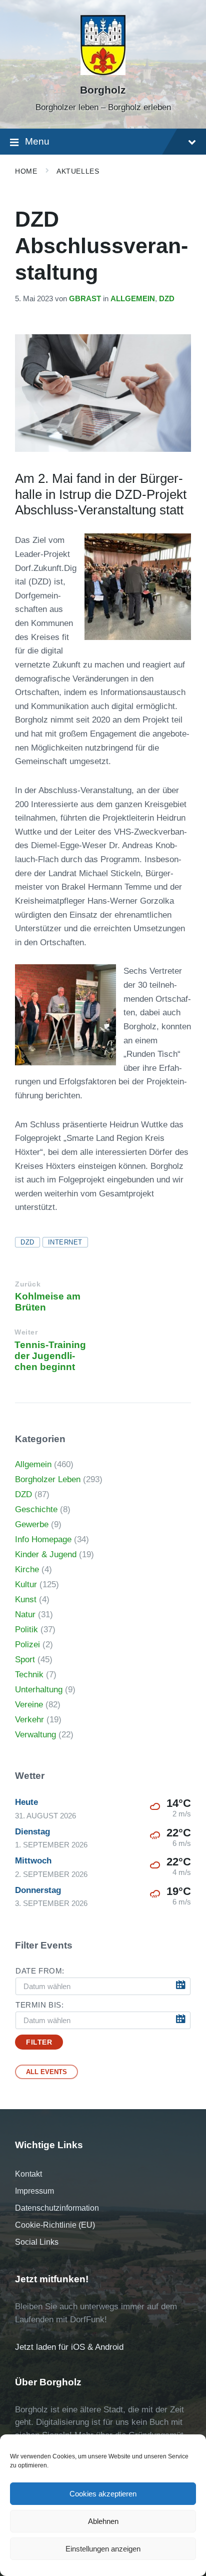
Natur (25, 1615)
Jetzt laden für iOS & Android (69, 2347)
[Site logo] (103, 72)
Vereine (29, 1705)
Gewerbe (32, 1524)
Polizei (27, 1645)
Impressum (34, 2191)
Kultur (26, 1584)
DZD (167, 299)
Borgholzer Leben (48, 1479)
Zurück (28, 1284)
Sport (25, 1660)
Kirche (27, 1569)
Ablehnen (103, 2521)
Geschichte (36, 1509)
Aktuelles (78, 171)
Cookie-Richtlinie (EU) (55, 2225)
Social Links (37, 2242)
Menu (37, 141)
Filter (39, 2042)
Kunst (26, 1599)
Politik (26, 1630)
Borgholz (103, 90)
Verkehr (29, 1720)
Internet (65, 1242)
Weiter (26, 1332)
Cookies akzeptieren (103, 2494)
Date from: (40, 1971)
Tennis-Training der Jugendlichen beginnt (50, 1356)
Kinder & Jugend (46, 1554)
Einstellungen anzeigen (103, 2549)
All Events (46, 2072)
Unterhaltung (39, 1690)
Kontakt (28, 2174)
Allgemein (133, 299)
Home (26, 171)
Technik (29, 1675)
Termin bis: (40, 2005)
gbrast (85, 299)
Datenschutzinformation (57, 2208)
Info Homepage (43, 1539)
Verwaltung (35, 1735)
